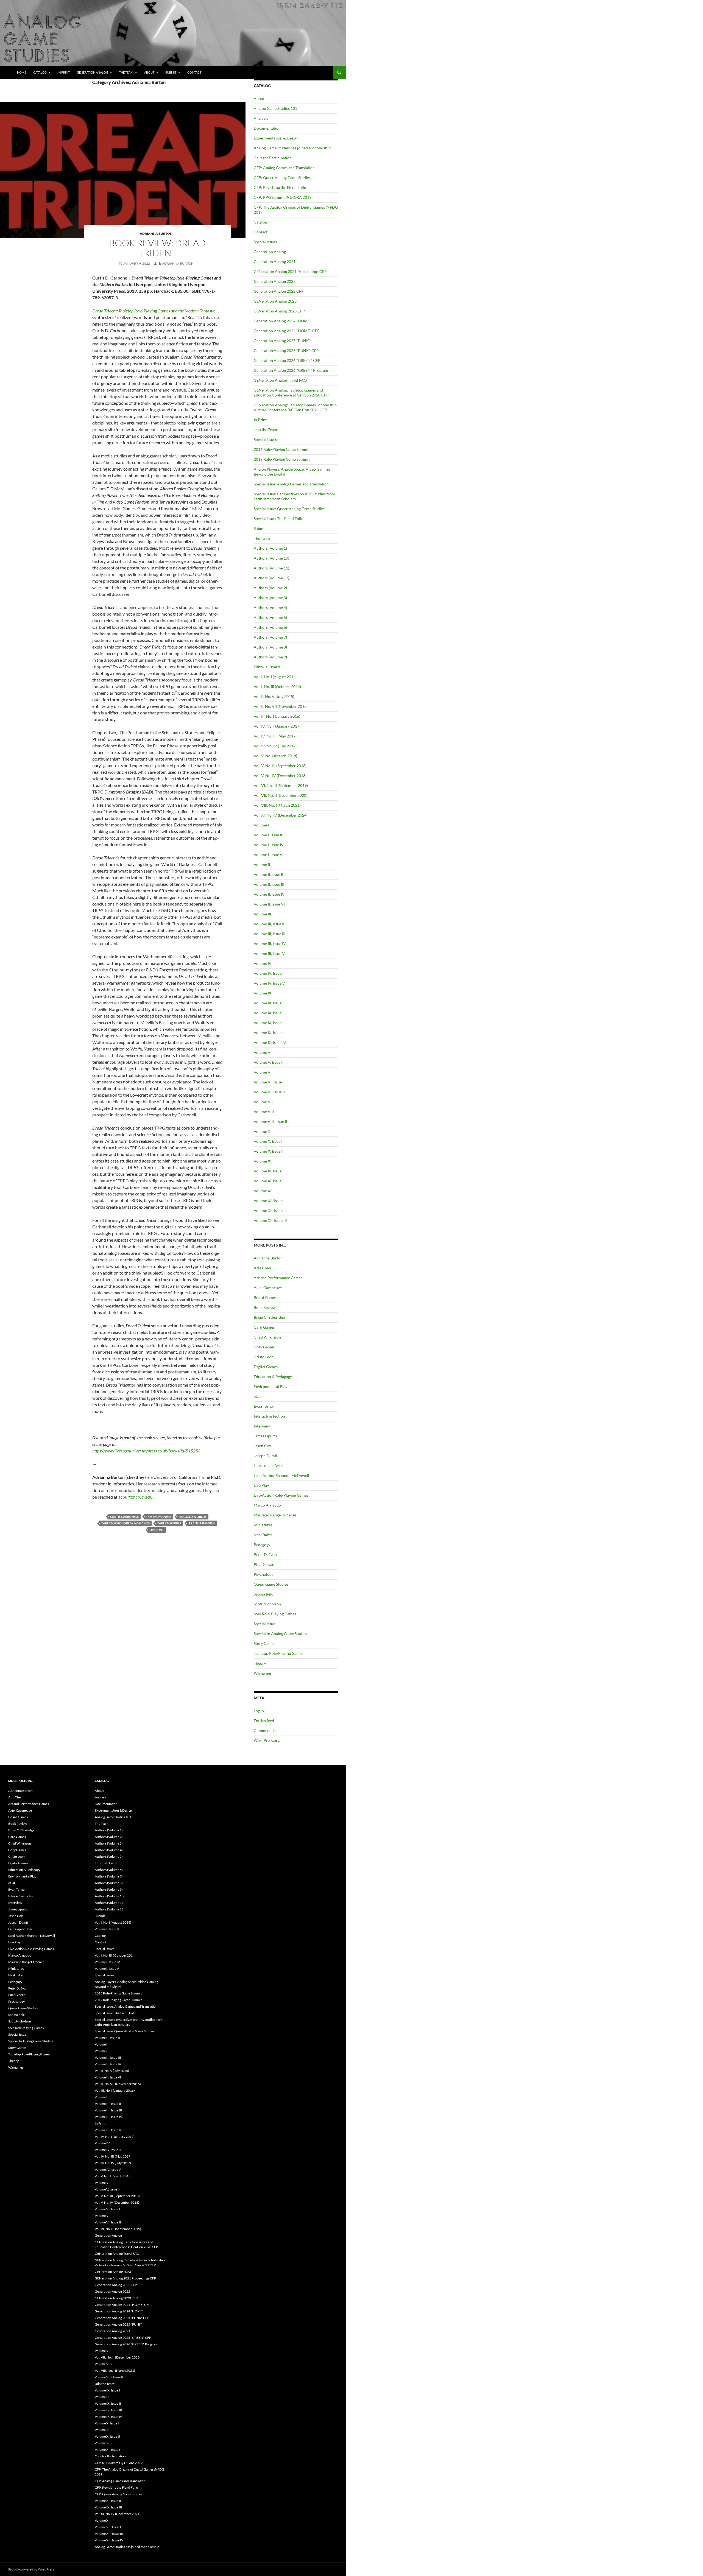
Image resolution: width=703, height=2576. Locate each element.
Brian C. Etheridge (269, 1317)
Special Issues (265, 242)
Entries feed (264, 1721)
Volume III (262, 914)
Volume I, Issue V (268, 855)
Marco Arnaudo (267, 1505)
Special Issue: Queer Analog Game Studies (289, 509)
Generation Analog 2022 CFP (279, 291)
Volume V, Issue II (269, 1062)
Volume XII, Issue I (269, 1201)
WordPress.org (267, 1740)
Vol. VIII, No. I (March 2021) (277, 805)
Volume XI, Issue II (269, 1181)
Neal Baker (263, 1535)
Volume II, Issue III (269, 884)
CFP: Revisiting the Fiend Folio (280, 187)
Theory (260, 1663)
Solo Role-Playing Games (275, 1614)
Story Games (264, 1643)
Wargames (263, 1673)
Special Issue (264, 1624)
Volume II (262, 864)
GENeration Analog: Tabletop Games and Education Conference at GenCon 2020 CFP (291, 392)
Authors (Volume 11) (271, 568)
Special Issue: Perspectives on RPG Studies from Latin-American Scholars (294, 496)
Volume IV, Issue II (269, 973)
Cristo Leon (264, 1357)
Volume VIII (264, 1112)
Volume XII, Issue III (270, 1210)
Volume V (262, 1052)
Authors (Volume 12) (271, 578)
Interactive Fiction (269, 1416)
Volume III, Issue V (269, 953)
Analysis (261, 118)
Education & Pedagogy (273, 1377)
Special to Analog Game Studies (280, 1634)
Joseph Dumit (266, 1456)
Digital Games (266, 1367)
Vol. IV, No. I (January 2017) (277, 726)
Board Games (265, 1297)
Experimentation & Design (276, 138)
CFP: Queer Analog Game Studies (282, 178)
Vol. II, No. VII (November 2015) (281, 706)
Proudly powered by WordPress (31, 2569)
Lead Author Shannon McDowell (281, 1475)
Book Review (265, 1307)
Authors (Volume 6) (270, 627)
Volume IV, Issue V (269, 983)
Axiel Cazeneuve (268, 1288)
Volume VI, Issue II (269, 1092)
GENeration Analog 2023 (275, 301)
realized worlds (193, 1517)
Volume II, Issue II (268, 874)
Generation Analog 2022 (275, 281)
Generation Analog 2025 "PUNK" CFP (286, 350)
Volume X (262, 1131)
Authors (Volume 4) (270, 607)
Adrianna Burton (156, 234)
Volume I (261, 825)
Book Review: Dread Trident (157, 248)
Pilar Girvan (264, 1564)
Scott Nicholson (267, 1604)
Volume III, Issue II (269, 924)
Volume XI (263, 1161)
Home (22, 72)
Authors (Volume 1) (270, 548)
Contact (194, 72)
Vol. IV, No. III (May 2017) (275, 736)
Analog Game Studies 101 (275, 108)
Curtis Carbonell (124, 1517)
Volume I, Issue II (268, 835)
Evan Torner (264, 1406)
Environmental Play (270, 1386)
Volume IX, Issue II (269, 1013)
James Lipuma (266, 1436)
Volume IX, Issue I (269, 1003)
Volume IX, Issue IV (270, 1042)
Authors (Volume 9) (270, 657)
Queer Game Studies (271, 1584)
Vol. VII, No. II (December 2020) (281, 795)
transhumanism (202, 1523)
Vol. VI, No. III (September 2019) (281, 785)
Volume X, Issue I (268, 1141)
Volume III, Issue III (270, 934)
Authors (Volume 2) (270, 588)
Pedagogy (262, 1545)
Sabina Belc (263, 1594)
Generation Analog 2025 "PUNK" (282, 341)
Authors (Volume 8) (270, 647)
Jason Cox (262, 1446)
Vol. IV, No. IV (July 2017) (275, 746)
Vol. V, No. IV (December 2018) (280, 776)
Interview (262, 1426)
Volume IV (263, 963)
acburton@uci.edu (136, 1497)
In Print (64, 72)
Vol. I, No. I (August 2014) (275, 677)
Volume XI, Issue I (269, 1171)
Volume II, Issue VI (269, 904)
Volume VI (263, 1072)
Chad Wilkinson (267, 1337)
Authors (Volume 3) (270, 598)
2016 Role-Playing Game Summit (282, 449)
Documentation (267, 128)
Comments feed (267, 1730)
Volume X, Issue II (269, 1151)
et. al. (258, 1396)
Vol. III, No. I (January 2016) (277, 716)
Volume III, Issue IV (270, 944)
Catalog (40, 72)
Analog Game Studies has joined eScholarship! (293, 148)
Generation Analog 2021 (275, 262)
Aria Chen (262, 1268)
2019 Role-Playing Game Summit (282, 459)
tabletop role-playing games (125, 1523)
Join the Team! (266, 430)
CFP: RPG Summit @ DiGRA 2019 (283, 197)
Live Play (261, 1485)
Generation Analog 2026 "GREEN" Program (291, 370)
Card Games (264, 1327)
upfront (157, 1530)
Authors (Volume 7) (270, 637)
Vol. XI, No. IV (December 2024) (281, 815)
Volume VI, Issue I (269, 1082)
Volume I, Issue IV (269, 845)
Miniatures (263, 1525)
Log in (259, 1711)
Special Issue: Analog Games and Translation (291, 484)
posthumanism (159, 1517)
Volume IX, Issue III (270, 1023)
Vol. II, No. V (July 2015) (274, 696)
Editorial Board (267, 667)
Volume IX (263, 993)
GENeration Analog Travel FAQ (280, 380)
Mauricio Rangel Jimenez (275, 1515)
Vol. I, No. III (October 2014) (277, 687)
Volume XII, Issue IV (270, 1220)
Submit (171, 72)
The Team (126, 72)
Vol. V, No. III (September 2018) (280, 766)
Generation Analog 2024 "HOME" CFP (287, 331)
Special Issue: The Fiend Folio (279, 519)
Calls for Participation (273, 158)
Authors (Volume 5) (270, 617)
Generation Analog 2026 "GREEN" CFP (287, 360)
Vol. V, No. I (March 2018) (275, 756)
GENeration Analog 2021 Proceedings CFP (290, 271)
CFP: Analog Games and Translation (284, 168)
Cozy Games (264, 1347)
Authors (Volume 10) (271, 558)
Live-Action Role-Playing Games (281, 1495)
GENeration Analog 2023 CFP (279, 311)
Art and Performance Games (278, 1278)
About (149, 72)
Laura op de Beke (268, 1466)
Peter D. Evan (265, 1554)
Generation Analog (93, 72)
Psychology (263, 1574)
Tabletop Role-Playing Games (278, 1653)
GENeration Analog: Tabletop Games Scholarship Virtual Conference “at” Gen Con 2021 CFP (295, 407)
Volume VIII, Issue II (270, 1121)
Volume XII (263, 1191)
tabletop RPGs (169, 1523)
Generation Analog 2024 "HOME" (283, 321)
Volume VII (263, 1102)
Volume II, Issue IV (269, 894)
